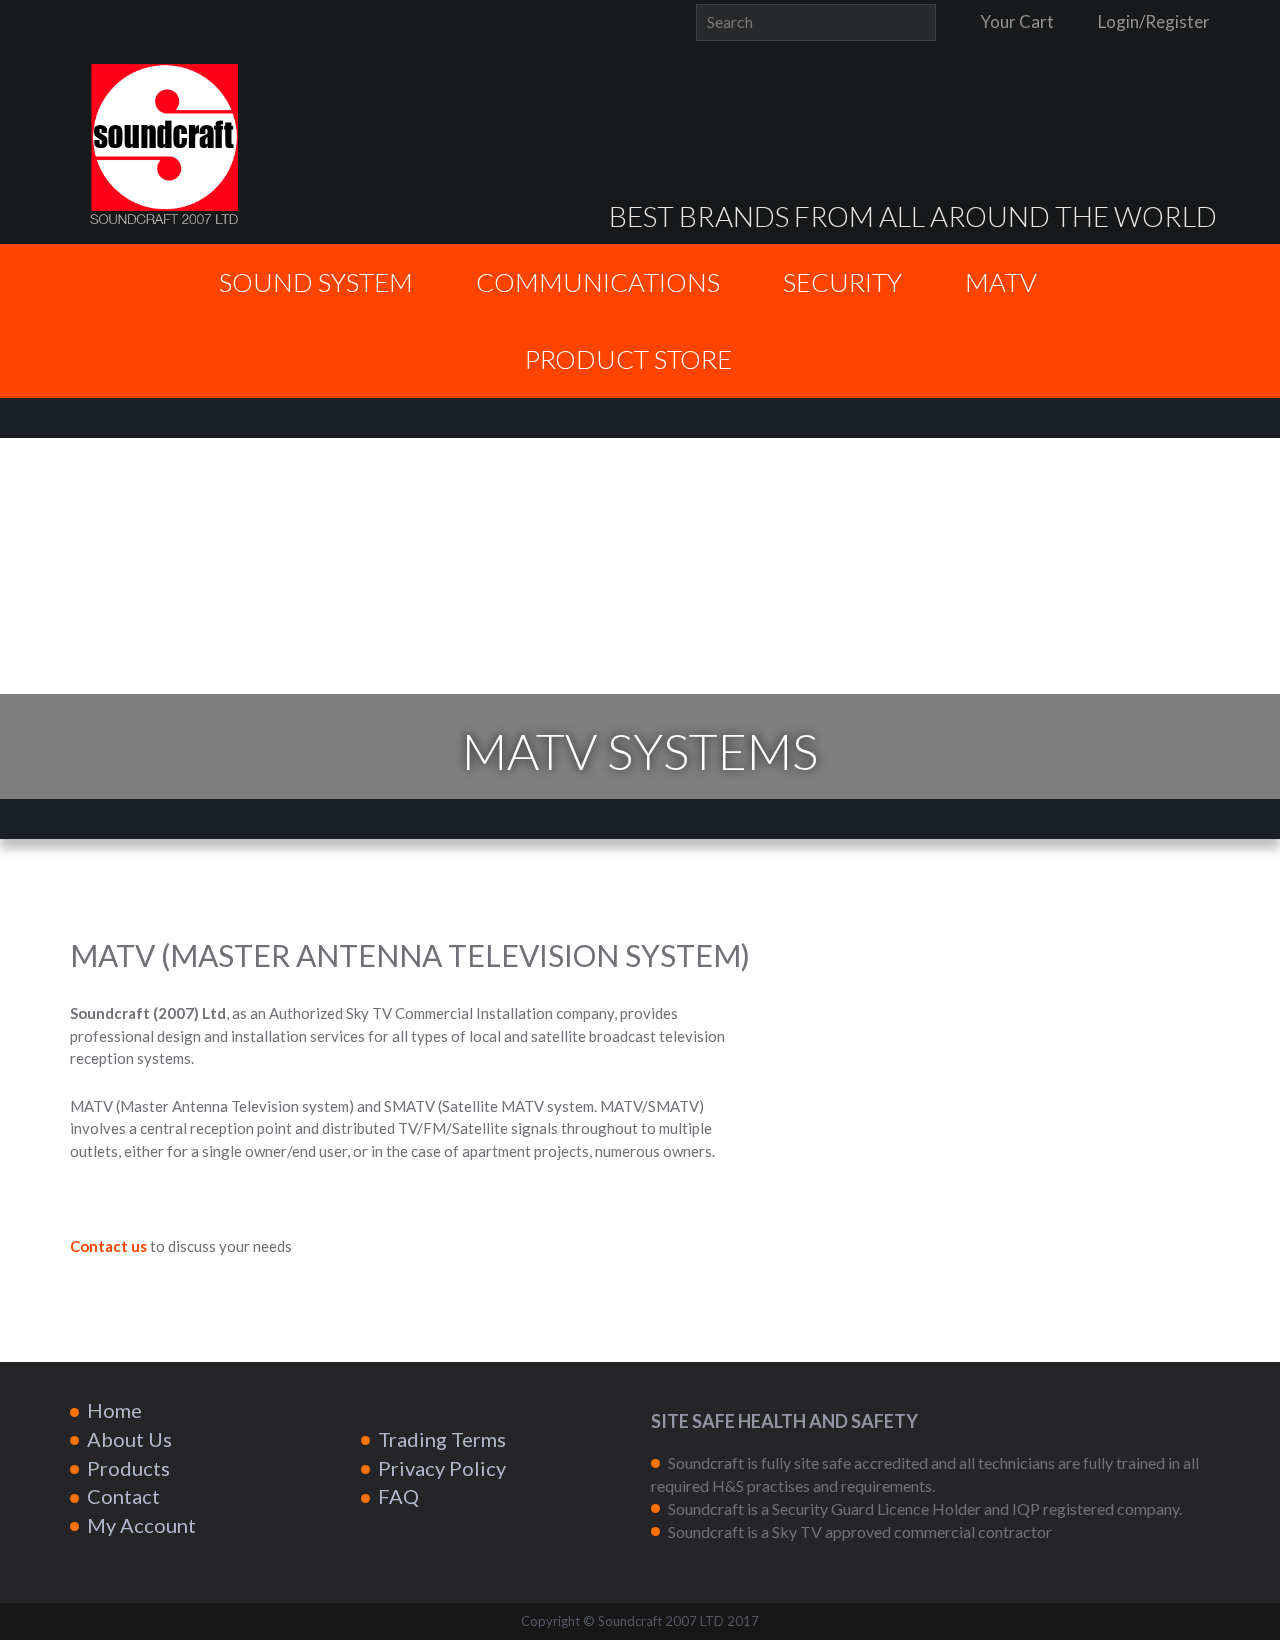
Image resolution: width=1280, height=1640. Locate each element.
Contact (123, 1496)
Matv (1001, 282)
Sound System (316, 282)
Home (114, 1410)
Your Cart (1015, 21)
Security (842, 282)
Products (128, 1468)
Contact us (108, 1246)
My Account (141, 1525)
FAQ (398, 1496)
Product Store (628, 359)
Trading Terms (442, 1439)
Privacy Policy (442, 1468)
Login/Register (1152, 21)
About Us (129, 1439)
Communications (598, 282)
